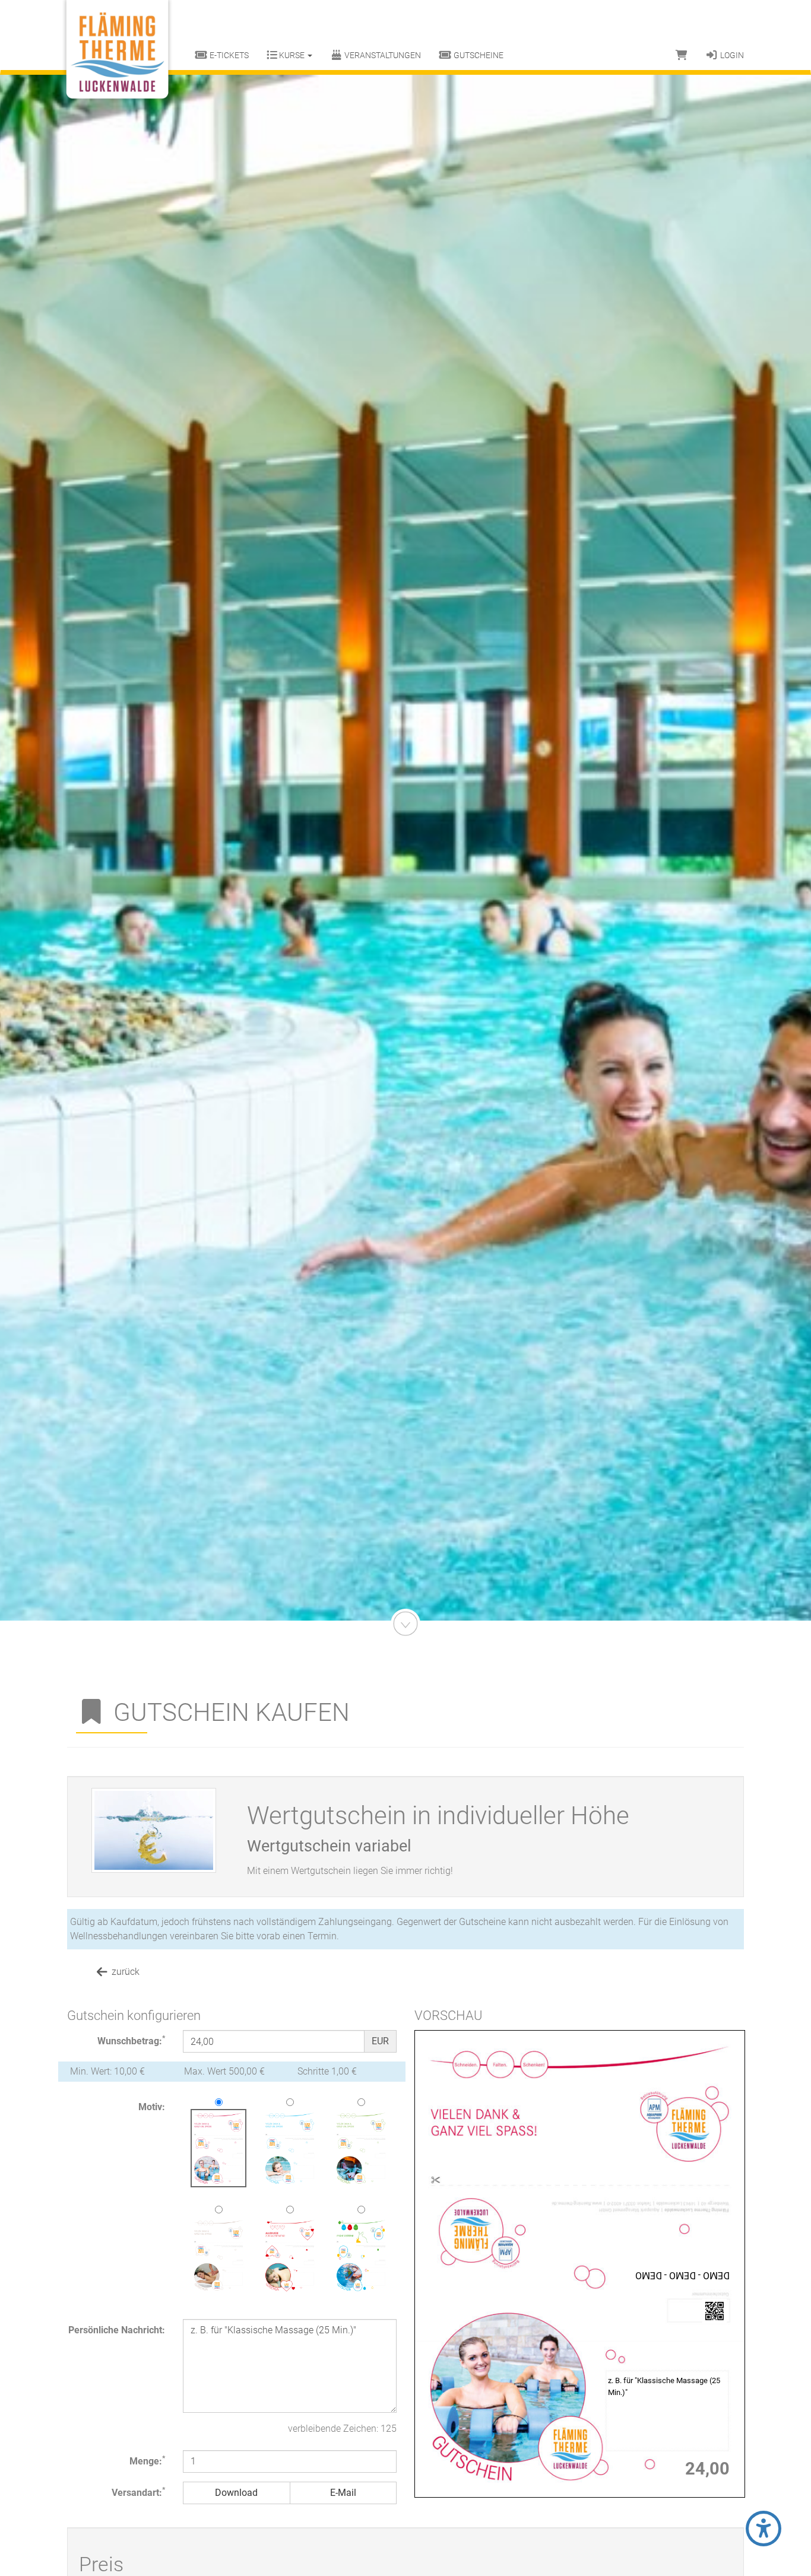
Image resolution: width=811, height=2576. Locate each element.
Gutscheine (478, 55)
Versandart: (138, 2492)
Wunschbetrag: (131, 2040)
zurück (124, 1972)
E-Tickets (228, 55)
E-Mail (343, 2493)
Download (236, 2493)
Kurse (292, 55)
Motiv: (152, 2107)
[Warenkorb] (682, 55)
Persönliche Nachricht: (117, 2330)
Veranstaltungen (382, 55)
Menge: (147, 2461)
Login (731, 55)
